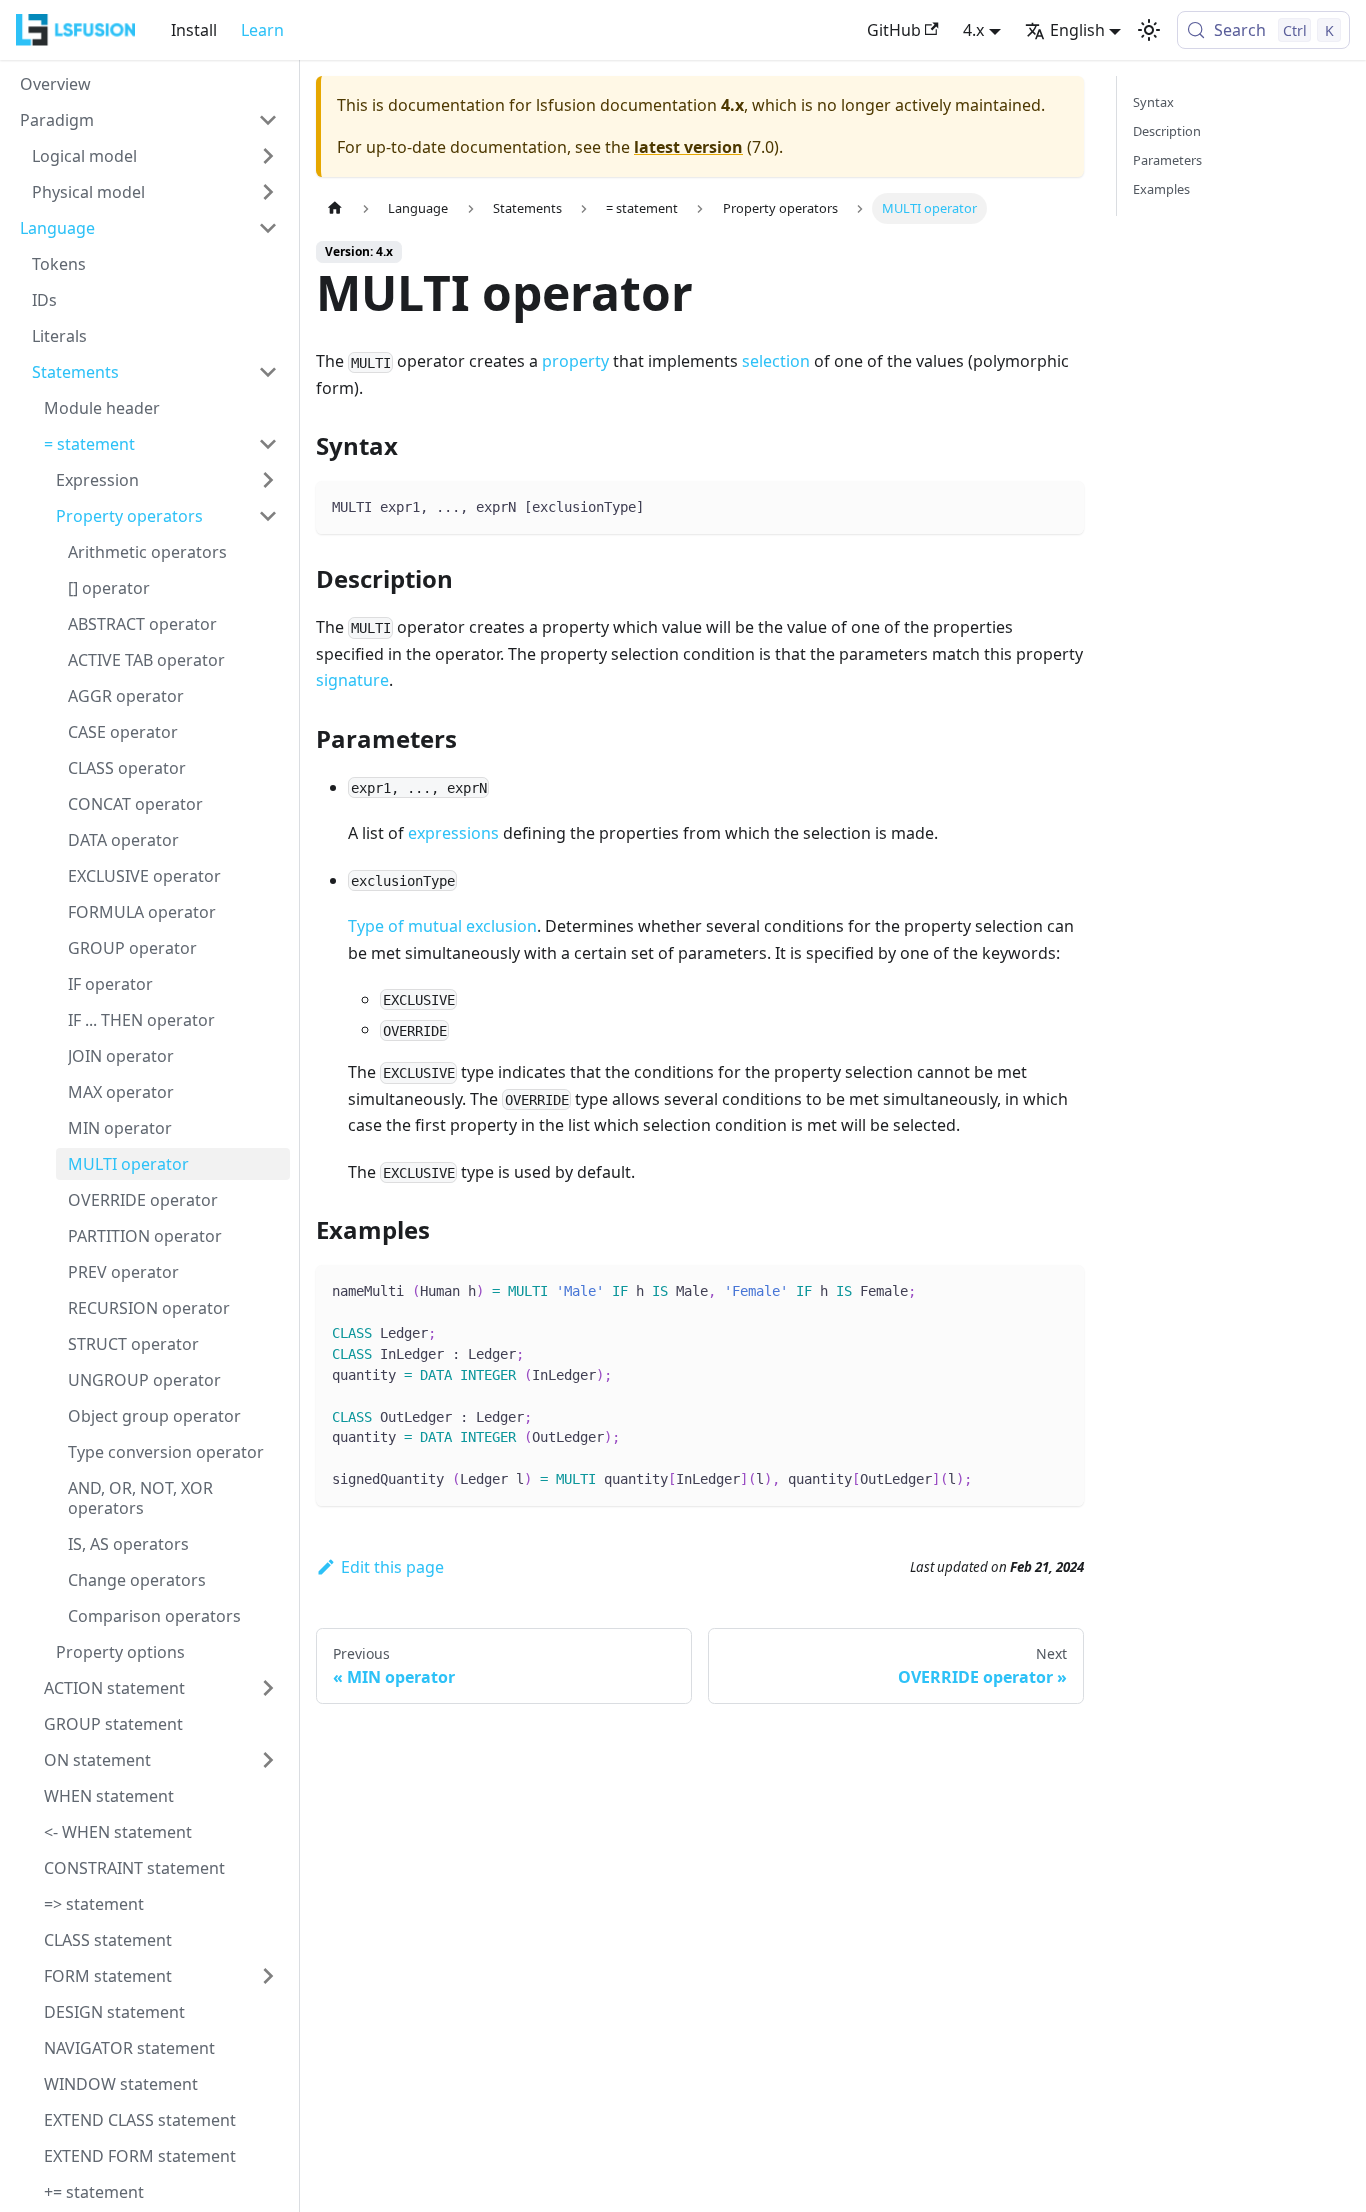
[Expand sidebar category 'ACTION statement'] (268, 1688)
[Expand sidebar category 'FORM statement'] (268, 1976)
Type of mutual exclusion (442, 926)
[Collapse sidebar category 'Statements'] (268, 372)
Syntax (1153, 102)
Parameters (1167, 160)
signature (352, 680)
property (575, 361)
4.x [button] (973, 30)
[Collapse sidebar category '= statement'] (268, 444)
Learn (262, 30)
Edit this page (392, 1567)
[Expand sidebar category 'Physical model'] (268, 192)
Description (1167, 131)
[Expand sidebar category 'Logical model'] (268, 156)
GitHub (894, 30)
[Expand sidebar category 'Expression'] (268, 480)
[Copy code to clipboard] (1059, 505)
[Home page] (335, 208)
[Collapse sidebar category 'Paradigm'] (268, 120)
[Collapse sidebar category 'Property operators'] (268, 516)
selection (776, 361)
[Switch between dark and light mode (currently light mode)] (1149, 30)
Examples (1161, 189)
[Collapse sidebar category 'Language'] (268, 228)
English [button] (1077, 30)
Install (194, 30)
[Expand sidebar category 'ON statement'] (268, 1760)
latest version (688, 147)
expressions (453, 833)
